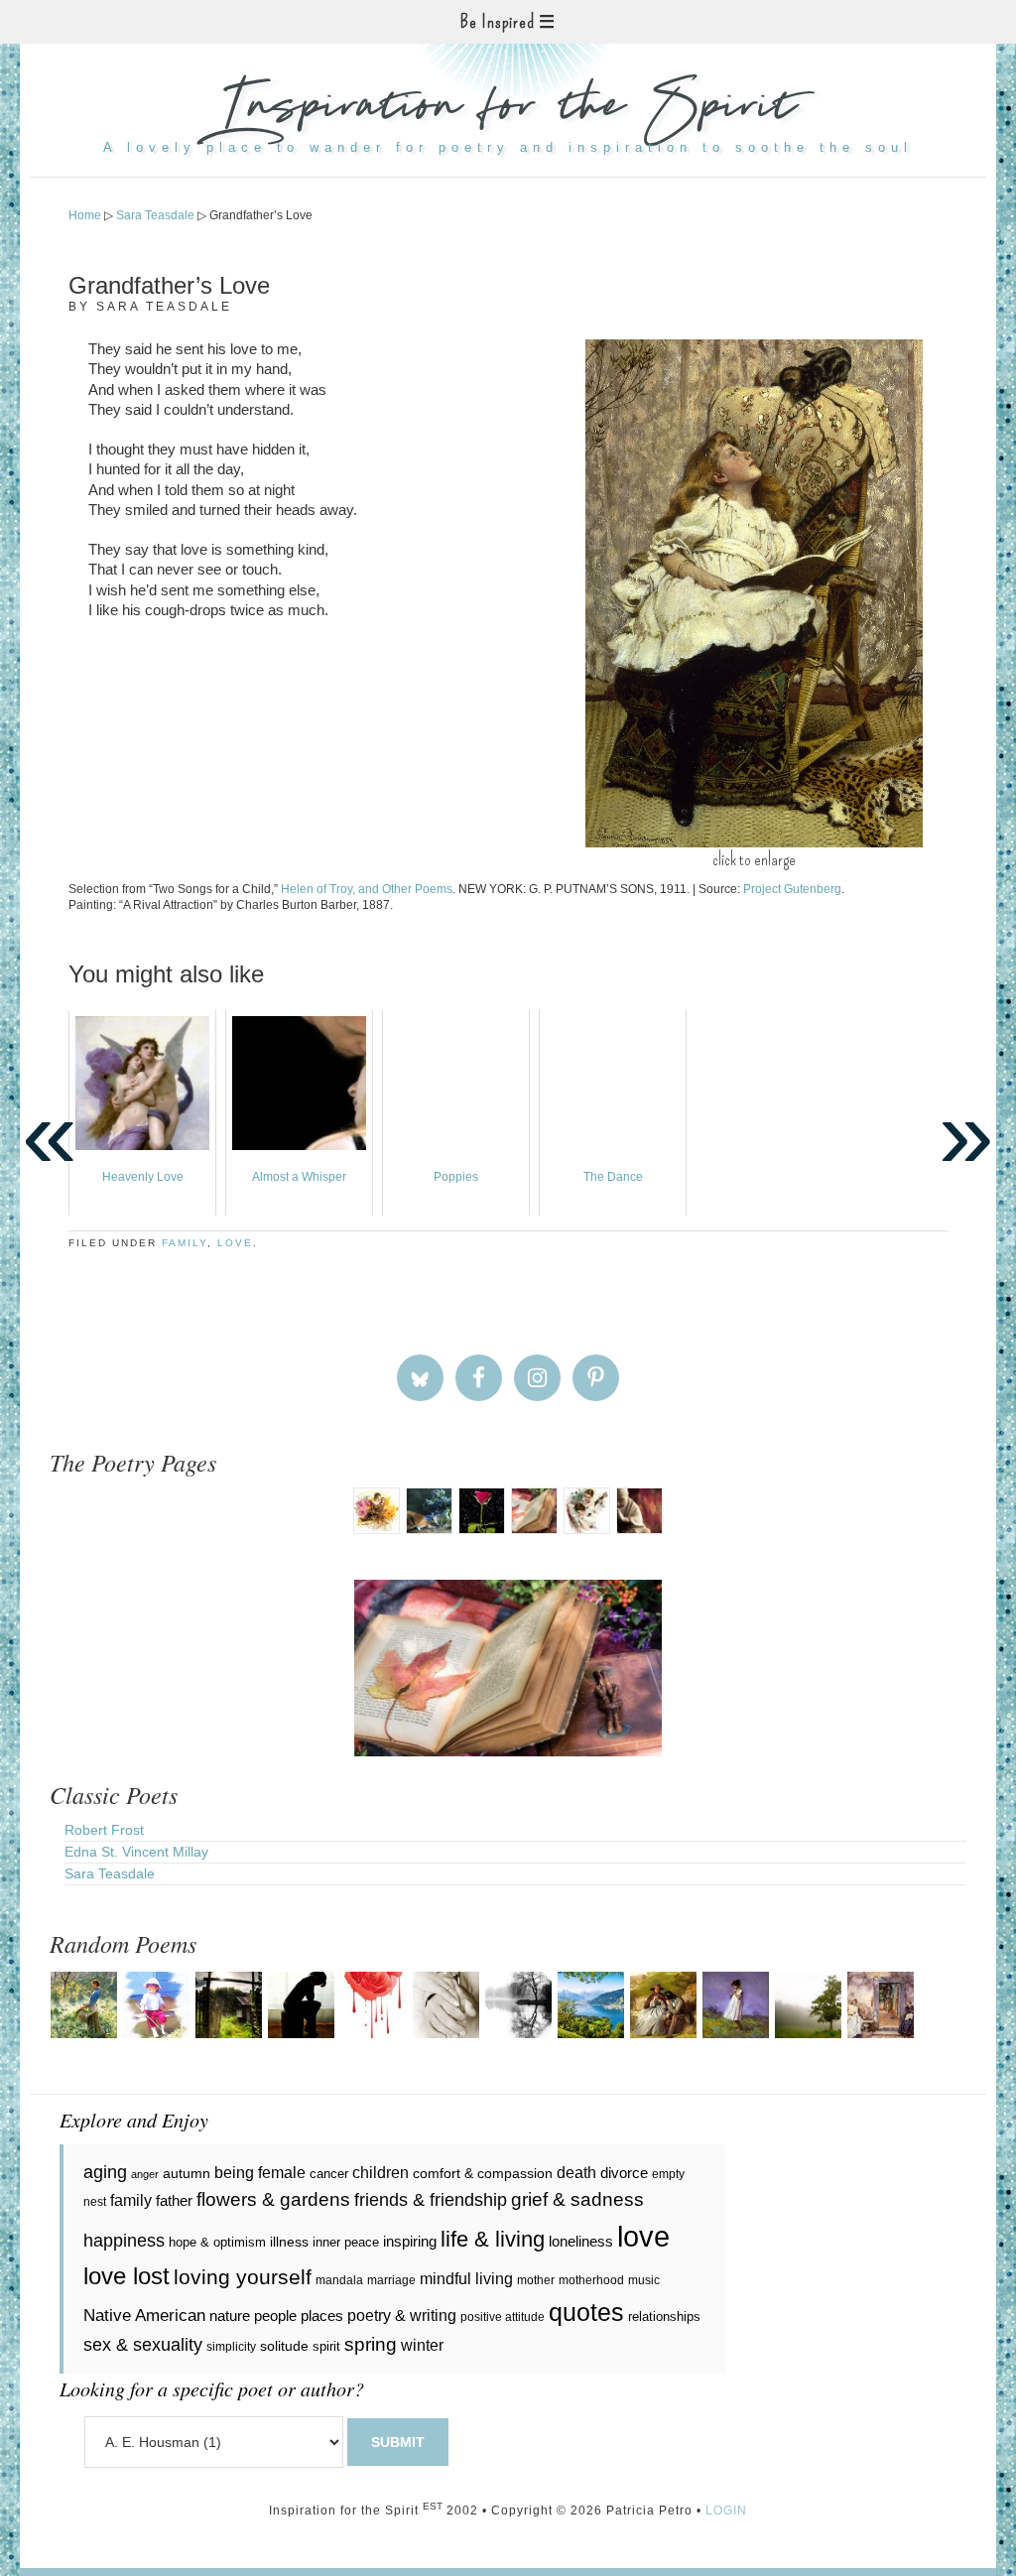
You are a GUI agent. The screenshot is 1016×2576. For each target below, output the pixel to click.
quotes (586, 2313)
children (381, 2173)
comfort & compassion (483, 2173)
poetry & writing (402, 2315)
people (275, 2316)
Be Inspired (498, 22)
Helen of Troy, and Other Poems (367, 889)
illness (289, 2242)
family (185, 1243)
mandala (339, 2280)
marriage (391, 2280)
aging (105, 2172)
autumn (187, 2173)
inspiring (410, 2241)
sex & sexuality (143, 2345)
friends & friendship (431, 2200)
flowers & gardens (273, 2199)
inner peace (346, 2242)
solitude (284, 2346)
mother (536, 2280)
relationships (664, 2317)
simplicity (231, 2347)
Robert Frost (104, 1830)
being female (260, 2172)
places (322, 2316)
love (235, 1243)
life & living (493, 2239)
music (644, 2280)
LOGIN (726, 2511)
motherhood (591, 2280)
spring (371, 2344)
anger (145, 2174)
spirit (326, 2346)
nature (230, 2316)
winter (422, 2345)
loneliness (581, 2241)
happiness (124, 2241)
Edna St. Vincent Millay (136, 1852)
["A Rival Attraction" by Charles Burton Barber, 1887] (754, 593)
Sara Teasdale (110, 1873)
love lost (127, 2276)
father (174, 2200)
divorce (624, 2173)
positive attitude (503, 2317)
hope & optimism (217, 2242)
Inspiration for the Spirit (508, 109)
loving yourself (243, 2277)
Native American (144, 2316)
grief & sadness (577, 2199)
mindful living (466, 2278)
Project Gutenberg (792, 889)
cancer (329, 2174)
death (576, 2172)
